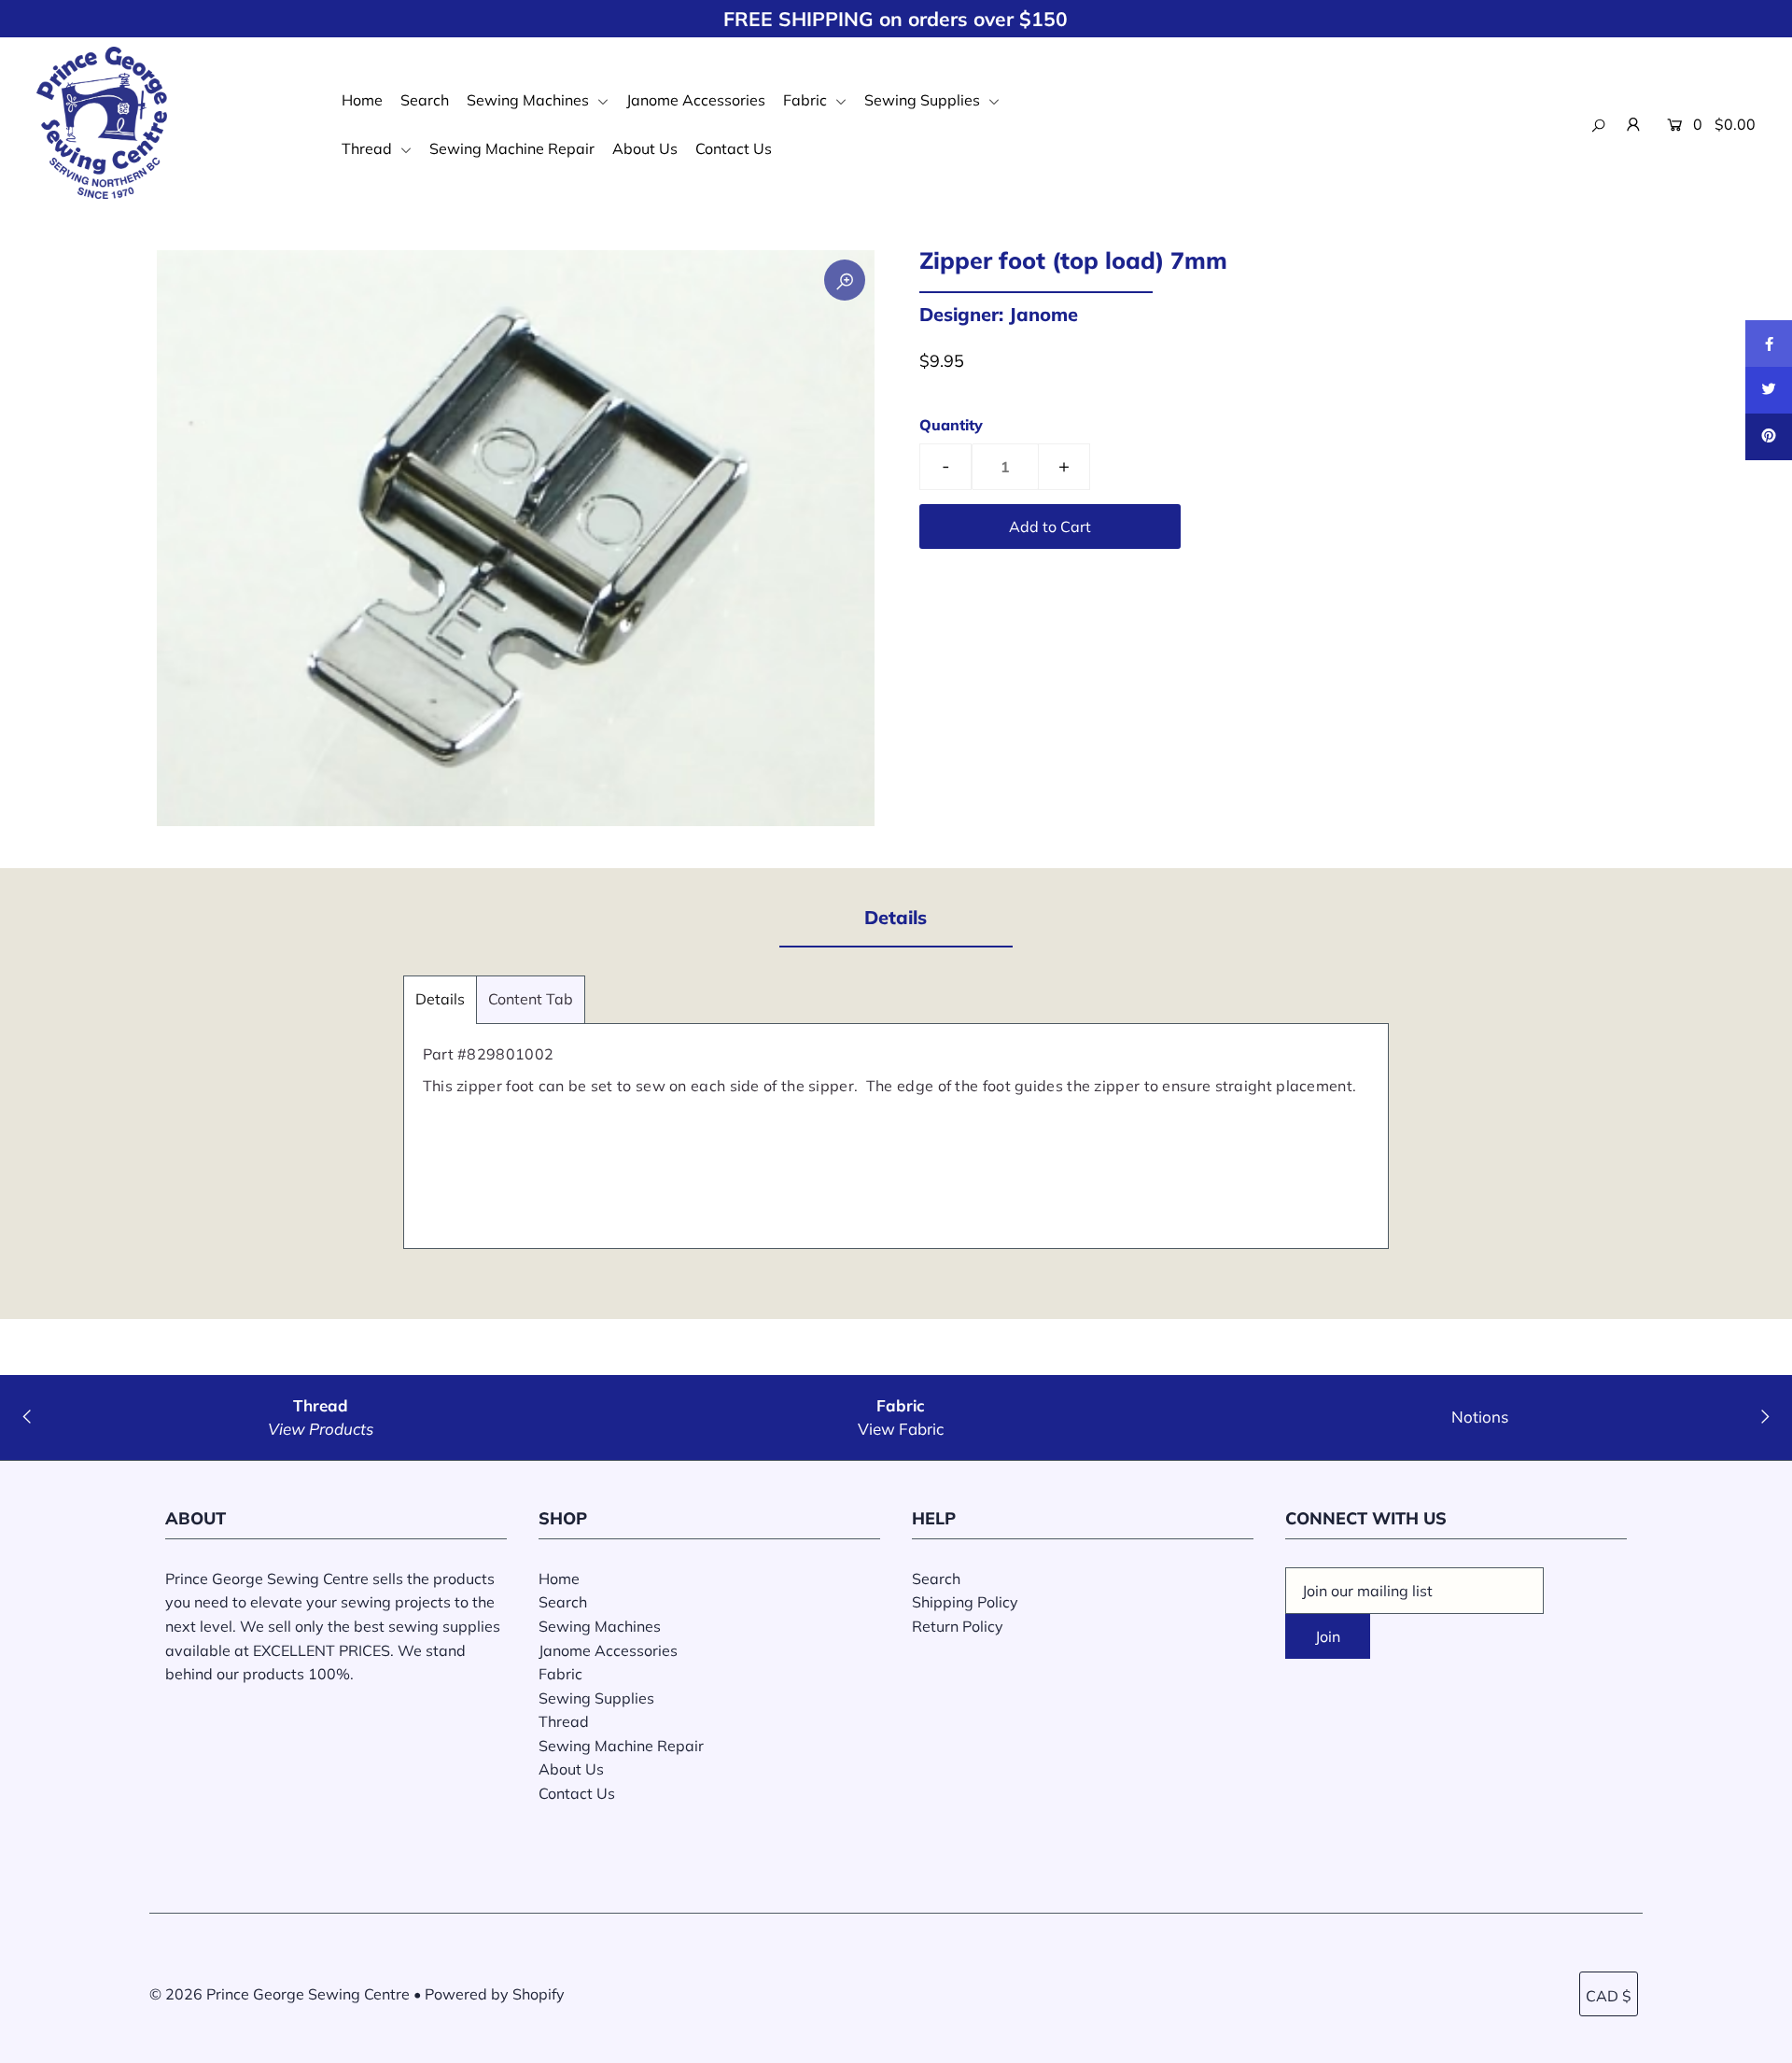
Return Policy (958, 1626)
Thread (369, 148)
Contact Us (734, 148)
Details (440, 999)
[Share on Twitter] (1769, 390)
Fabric (807, 100)
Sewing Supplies (924, 100)
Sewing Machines (530, 100)
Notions (1480, 1417)
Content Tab (531, 999)
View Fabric (901, 1429)
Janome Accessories (696, 100)
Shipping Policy (965, 1602)
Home (362, 100)
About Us (645, 148)
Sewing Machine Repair (512, 148)
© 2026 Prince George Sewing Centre (280, 1994)
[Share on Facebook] (1769, 344)
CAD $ (1609, 1996)
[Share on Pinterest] (1769, 437)
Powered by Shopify (495, 1994)
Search (425, 100)
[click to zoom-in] (845, 280)
